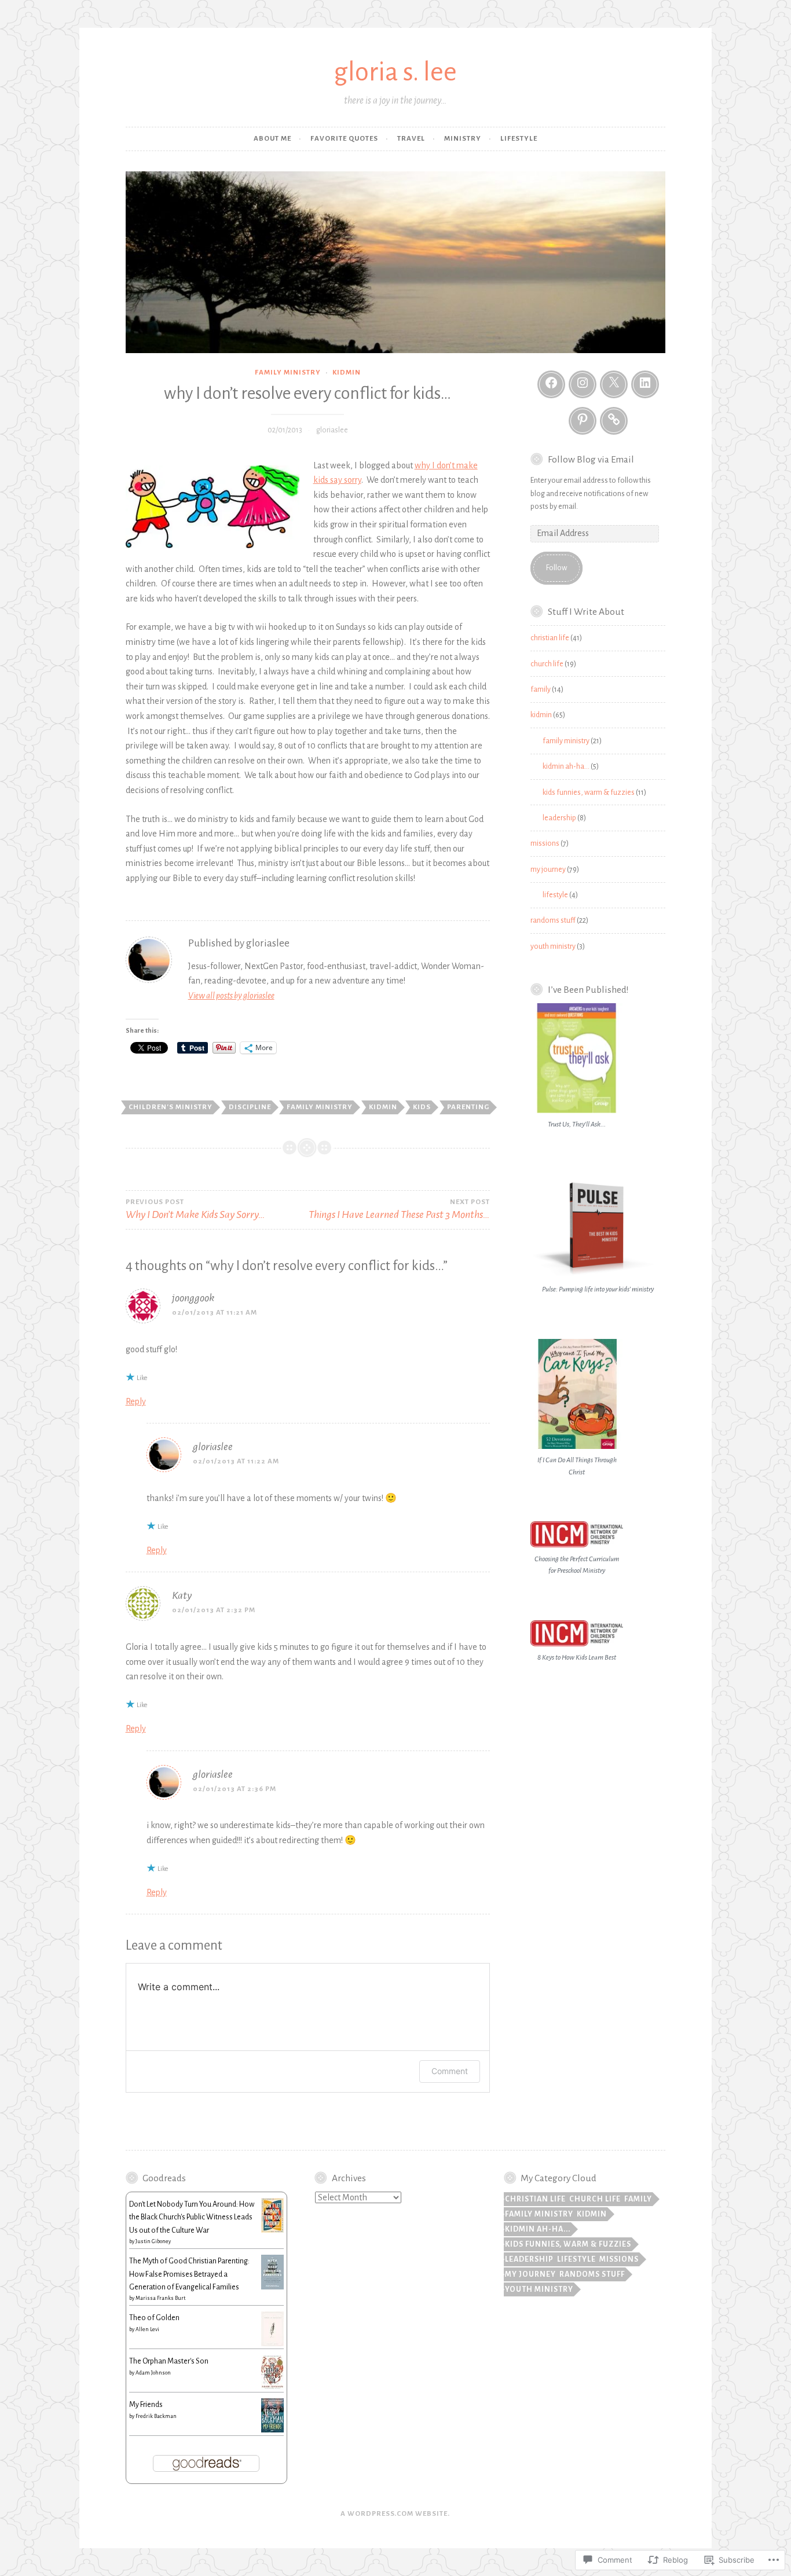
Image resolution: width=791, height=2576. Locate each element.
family (541, 689)
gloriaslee (332, 430)
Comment (450, 2071)
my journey (548, 869)
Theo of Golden (154, 2318)
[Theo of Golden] (272, 2344)
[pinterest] (583, 421)
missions (545, 843)
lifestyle (519, 139)
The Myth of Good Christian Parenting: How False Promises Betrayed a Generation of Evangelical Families (189, 2274)
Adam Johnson (153, 2373)
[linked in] (645, 384)
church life (547, 664)
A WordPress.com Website (394, 2514)
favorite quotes (344, 139)
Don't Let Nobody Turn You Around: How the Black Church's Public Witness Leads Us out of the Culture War (192, 2217)
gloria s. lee (395, 72)
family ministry (288, 373)
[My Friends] (272, 2430)
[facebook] (551, 384)
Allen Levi (147, 2329)
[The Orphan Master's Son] (272, 2387)
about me (272, 139)
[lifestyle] (614, 421)
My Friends (146, 2405)
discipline (250, 1107)
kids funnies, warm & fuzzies (589, 792)
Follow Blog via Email (591, 460)
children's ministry (171, 1107)
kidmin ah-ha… (566, 766)
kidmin (347, 373)
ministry (463, 139)
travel (411, 139)
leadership (559, 818)
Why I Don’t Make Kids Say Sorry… (195, 1210)
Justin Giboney (153, 2241)
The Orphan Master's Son (169, 2361)
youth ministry (553, 946)
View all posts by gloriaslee (231, 996)
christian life (550, 638)
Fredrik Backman (156, 2416)
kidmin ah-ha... (538, 2229)
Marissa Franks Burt (160, 2298)
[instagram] (583, 384)
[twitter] (614, 384)
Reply (136, 1401)
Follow (556, 568)
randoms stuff (553, 920)
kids (422, 1107)
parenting (468, 1107)
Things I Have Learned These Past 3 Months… (399, 1210)
